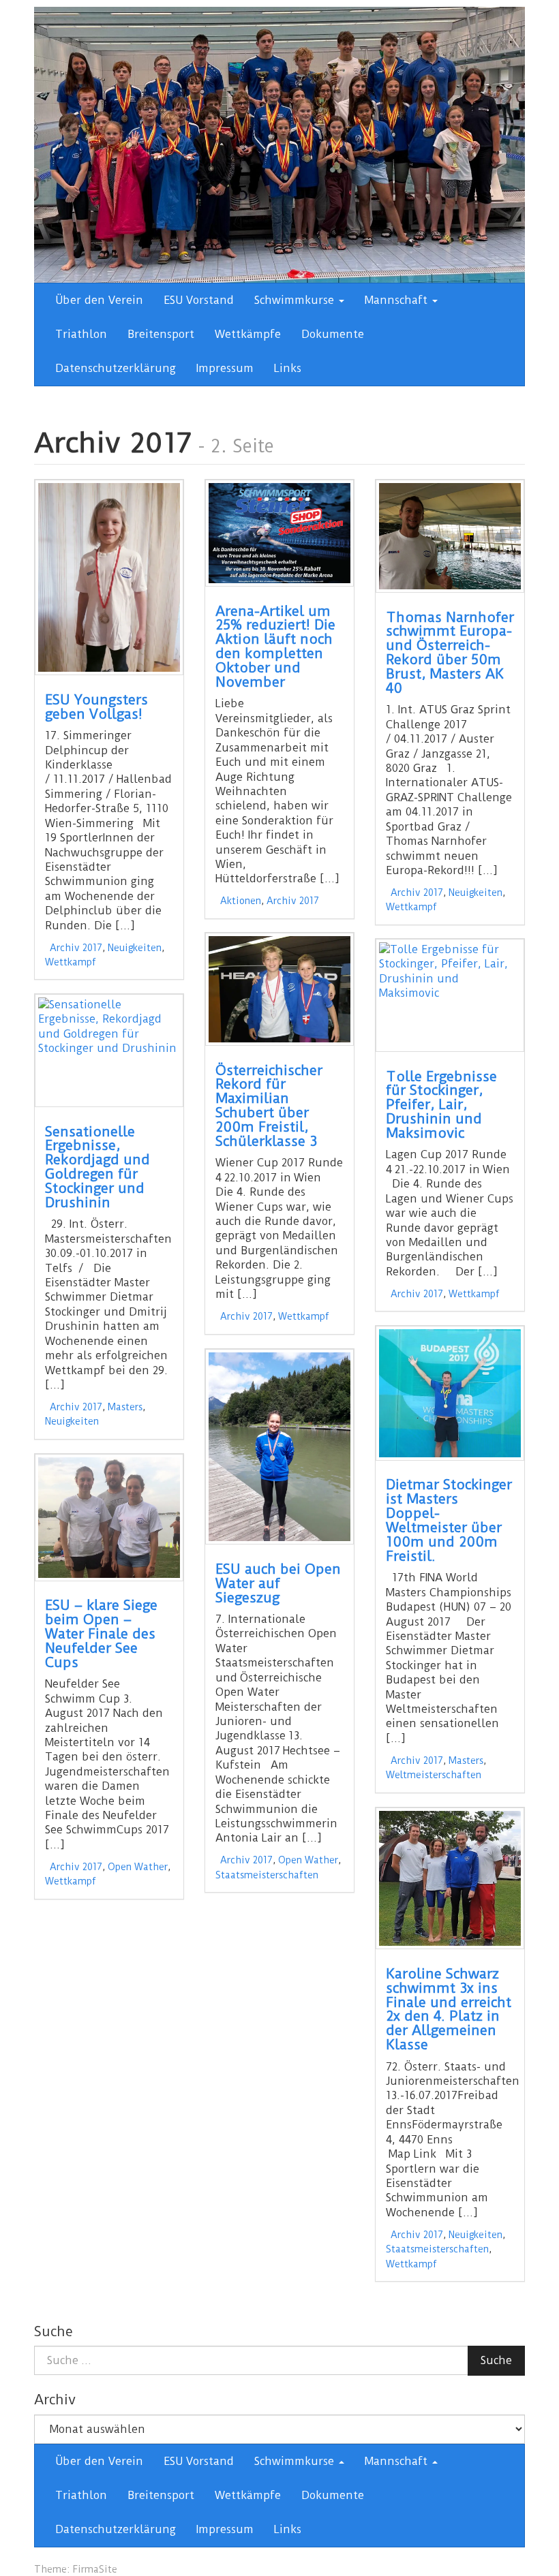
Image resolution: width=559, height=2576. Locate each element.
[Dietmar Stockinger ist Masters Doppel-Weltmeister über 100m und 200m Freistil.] (450, 1393)
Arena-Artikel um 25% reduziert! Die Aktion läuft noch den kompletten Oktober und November (275, 647)
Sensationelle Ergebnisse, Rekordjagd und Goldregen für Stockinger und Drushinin (97, 1167)
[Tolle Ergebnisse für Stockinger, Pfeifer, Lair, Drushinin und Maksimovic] (450, 995)
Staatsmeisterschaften (267, 1875)
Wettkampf (71, 962)
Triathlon (81, 334)
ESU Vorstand (199, 300)
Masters (125, 1407)
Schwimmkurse (296, 300)
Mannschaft (398, 300)
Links (288, 368)
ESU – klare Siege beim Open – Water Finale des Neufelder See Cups (101, 1634)
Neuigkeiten (135, 948)
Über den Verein (99, 300)
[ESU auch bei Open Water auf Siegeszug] (279, 1447)
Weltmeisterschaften (434, 1775)
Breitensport (161, 334)
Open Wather (308, 1860)
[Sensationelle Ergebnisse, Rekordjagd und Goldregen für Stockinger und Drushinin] (109, 1051)
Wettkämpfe (248, 334)
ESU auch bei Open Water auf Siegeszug (278, 1583)
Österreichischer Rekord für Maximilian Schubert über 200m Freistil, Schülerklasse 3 (269, 1106)
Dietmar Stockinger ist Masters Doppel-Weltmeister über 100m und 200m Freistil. (449, 1520)
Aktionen (241, 901)
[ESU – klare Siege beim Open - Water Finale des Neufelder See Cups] (109, 1518)
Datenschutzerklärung (116, 368)
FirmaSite (95, 2569)
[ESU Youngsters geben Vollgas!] (109, 577)
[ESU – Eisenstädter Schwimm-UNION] (279, 144)
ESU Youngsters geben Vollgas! (96, 707)
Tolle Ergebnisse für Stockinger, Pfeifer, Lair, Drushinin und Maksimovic (441, 1105)
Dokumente (333, 334)
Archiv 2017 (76, 948)
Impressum (225, 368)
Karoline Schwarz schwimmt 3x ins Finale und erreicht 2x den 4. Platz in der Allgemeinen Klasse (449, 2009)
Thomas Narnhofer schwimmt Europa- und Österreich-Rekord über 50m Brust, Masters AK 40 (450, 653)
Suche (496, 2360)
